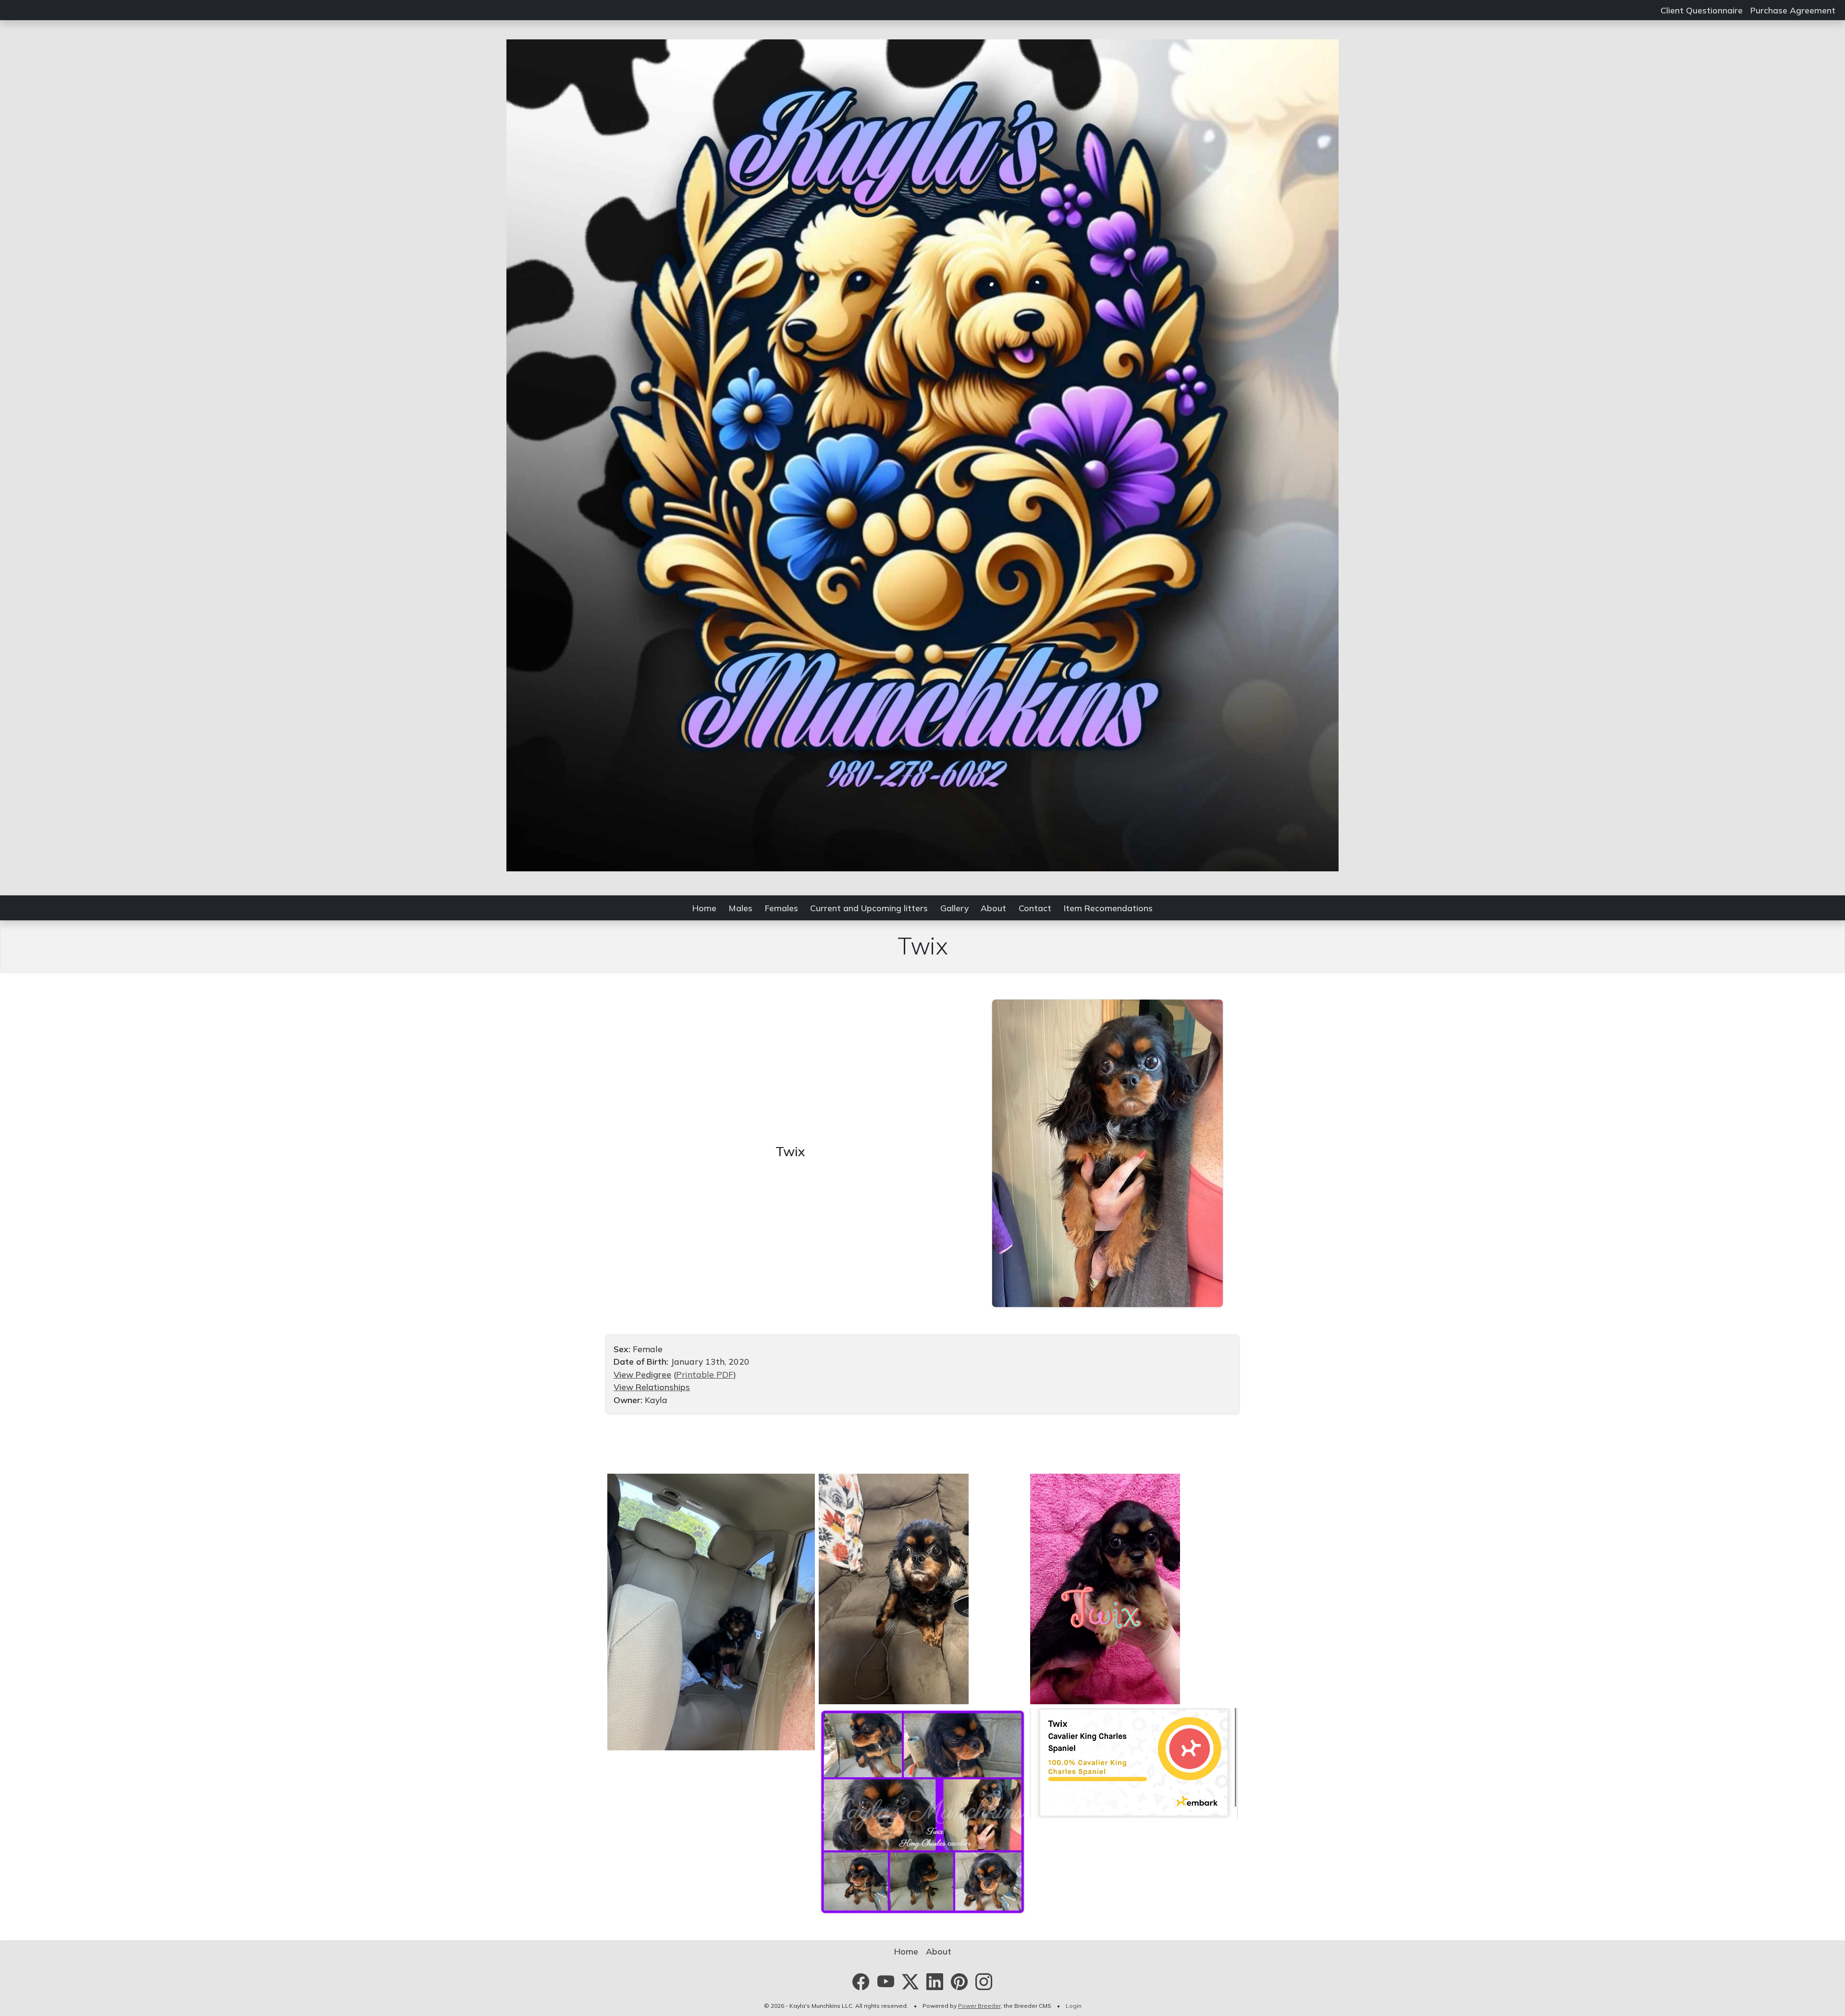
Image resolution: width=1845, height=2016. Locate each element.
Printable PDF (705, 1374)
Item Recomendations (1108, 908)
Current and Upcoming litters (869, 908)
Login (1074, 2006)
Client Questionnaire (1702, 10)
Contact (1035, 908)
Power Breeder (979, 2006)
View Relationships (652, 1387)
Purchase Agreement (1793, 10)
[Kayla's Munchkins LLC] (922, 454)
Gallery (954, 908)
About (993, 908)
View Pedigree (642, 1374)
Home (704, 908)
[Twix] (1107, 1152)
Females (781, 908)
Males (741, 908)
